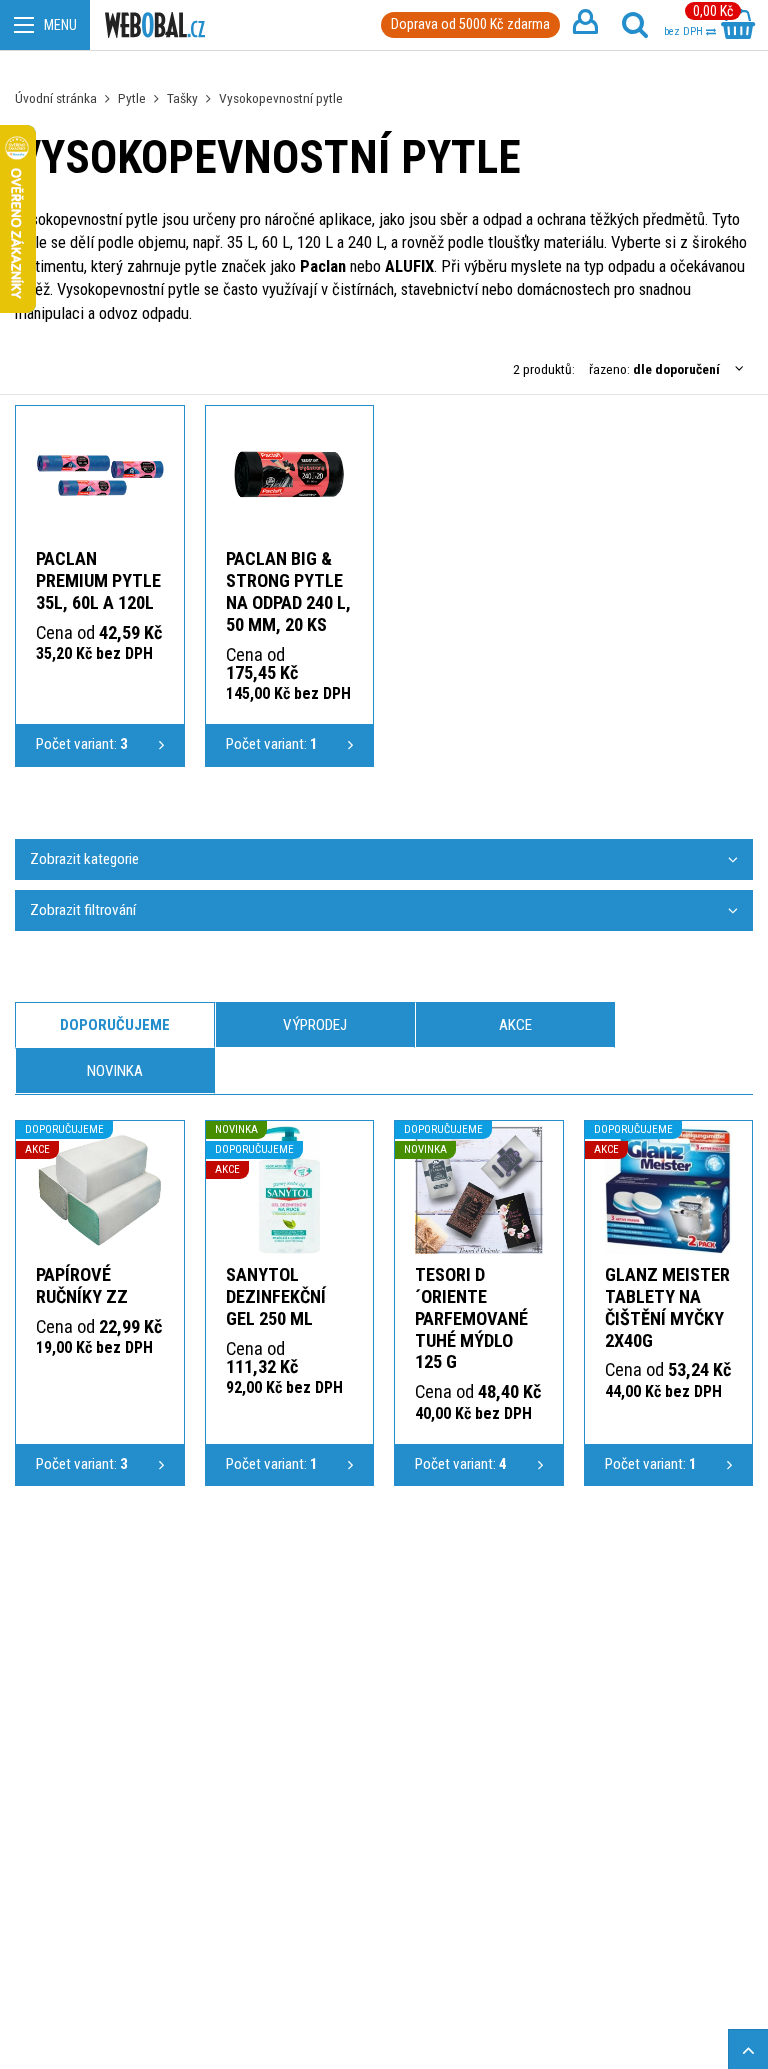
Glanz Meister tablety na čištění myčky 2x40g (667, 1307)
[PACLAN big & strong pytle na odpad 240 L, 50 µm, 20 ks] (290, 475)
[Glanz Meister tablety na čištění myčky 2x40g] (669, 1190)
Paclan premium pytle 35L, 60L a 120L (98, 580)
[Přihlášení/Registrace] (585, 25)
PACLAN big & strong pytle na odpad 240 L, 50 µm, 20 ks (288, 591)
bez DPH (685, 31)
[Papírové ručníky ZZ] (100, 1190)
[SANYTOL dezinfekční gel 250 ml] (290, 1190)
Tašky (182, 98)
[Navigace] (45, 25)
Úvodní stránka (56, 98)
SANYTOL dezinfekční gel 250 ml (276, 1296)
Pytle (132, 98)
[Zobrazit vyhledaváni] (635, 25)
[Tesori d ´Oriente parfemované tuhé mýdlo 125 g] (479, 1190)
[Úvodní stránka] (155, 25)
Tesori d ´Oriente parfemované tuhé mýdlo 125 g (471, 1318)
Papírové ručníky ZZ (82, 1285)
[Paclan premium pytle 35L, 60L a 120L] (100, 475)
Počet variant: (82, 744)
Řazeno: (654, 369)
